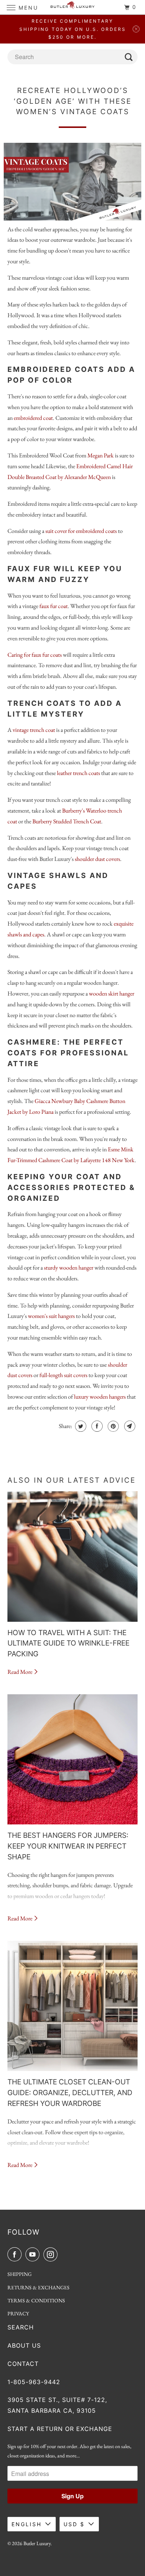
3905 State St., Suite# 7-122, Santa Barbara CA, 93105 (57, 2405)
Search (21, 2327)
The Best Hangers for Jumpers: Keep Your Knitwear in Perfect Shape (68, 1846)
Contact (23, 2364)
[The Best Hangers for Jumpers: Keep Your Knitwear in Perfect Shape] (73, 1760)
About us (24, 2345)
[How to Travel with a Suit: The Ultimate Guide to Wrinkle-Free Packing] (73, 1556)
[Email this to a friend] (129, 1426)
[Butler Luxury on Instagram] (52, 2254)
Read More (20, 1672)
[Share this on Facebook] (96, 1426)
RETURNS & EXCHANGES (38, 2287)
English (27, 2524)
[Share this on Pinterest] (112, 1426)
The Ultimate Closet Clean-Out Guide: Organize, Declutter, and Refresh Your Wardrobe (70, 2093)
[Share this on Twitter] (80, 1426)
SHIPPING (20, 2274)
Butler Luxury (37, 2543)
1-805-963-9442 (34, 2382)
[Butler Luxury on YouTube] (34, 2254)
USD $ (74, 2524)
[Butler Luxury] (73, 7)
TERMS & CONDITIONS (36, 2300)
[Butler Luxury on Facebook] (16, 2254)
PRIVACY (18, 2313)
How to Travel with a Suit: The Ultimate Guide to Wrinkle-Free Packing (68, 1643)
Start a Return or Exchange (60, 2429)
